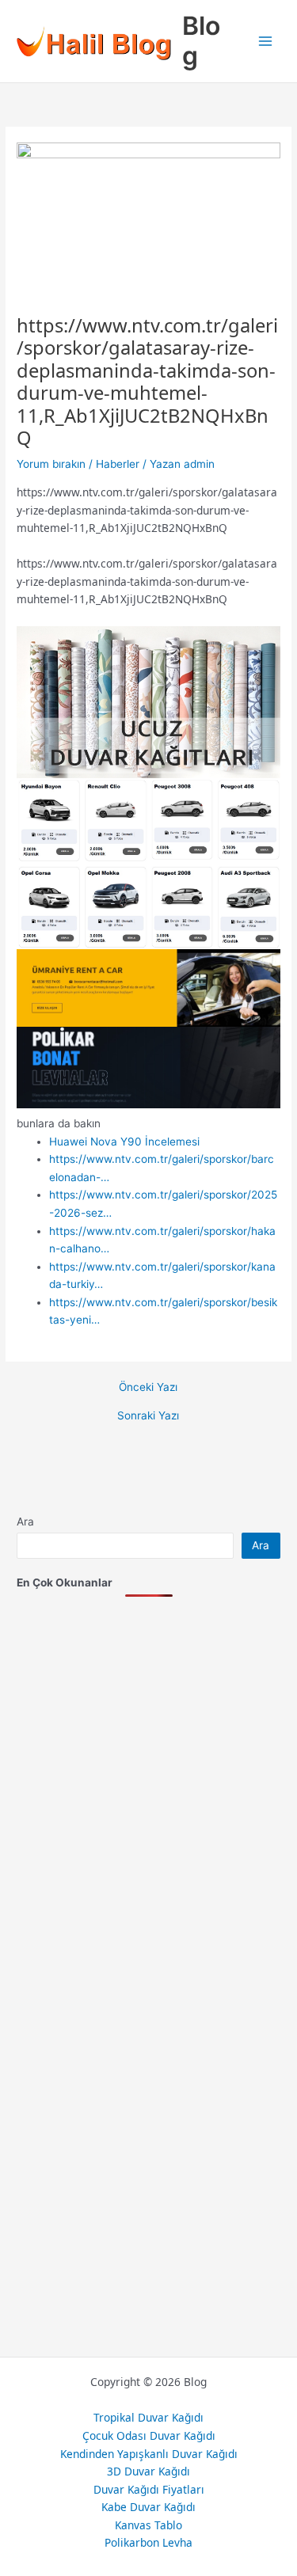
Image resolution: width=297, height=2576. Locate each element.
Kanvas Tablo (148, 2525)
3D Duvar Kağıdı (148, 2471)
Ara (25, 1522)
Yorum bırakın (51, 464)
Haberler (118, 464)
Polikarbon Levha (148, 2542)
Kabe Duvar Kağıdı (148, 2507)
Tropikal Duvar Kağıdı (148, 2417)
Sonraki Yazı (148, 1416)
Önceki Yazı (148, 1388)
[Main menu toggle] (266, 42)
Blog (201, 41)
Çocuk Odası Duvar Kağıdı (149, 2435)
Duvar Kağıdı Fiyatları (149, 2489)
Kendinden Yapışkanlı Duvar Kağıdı (149, 2454)
